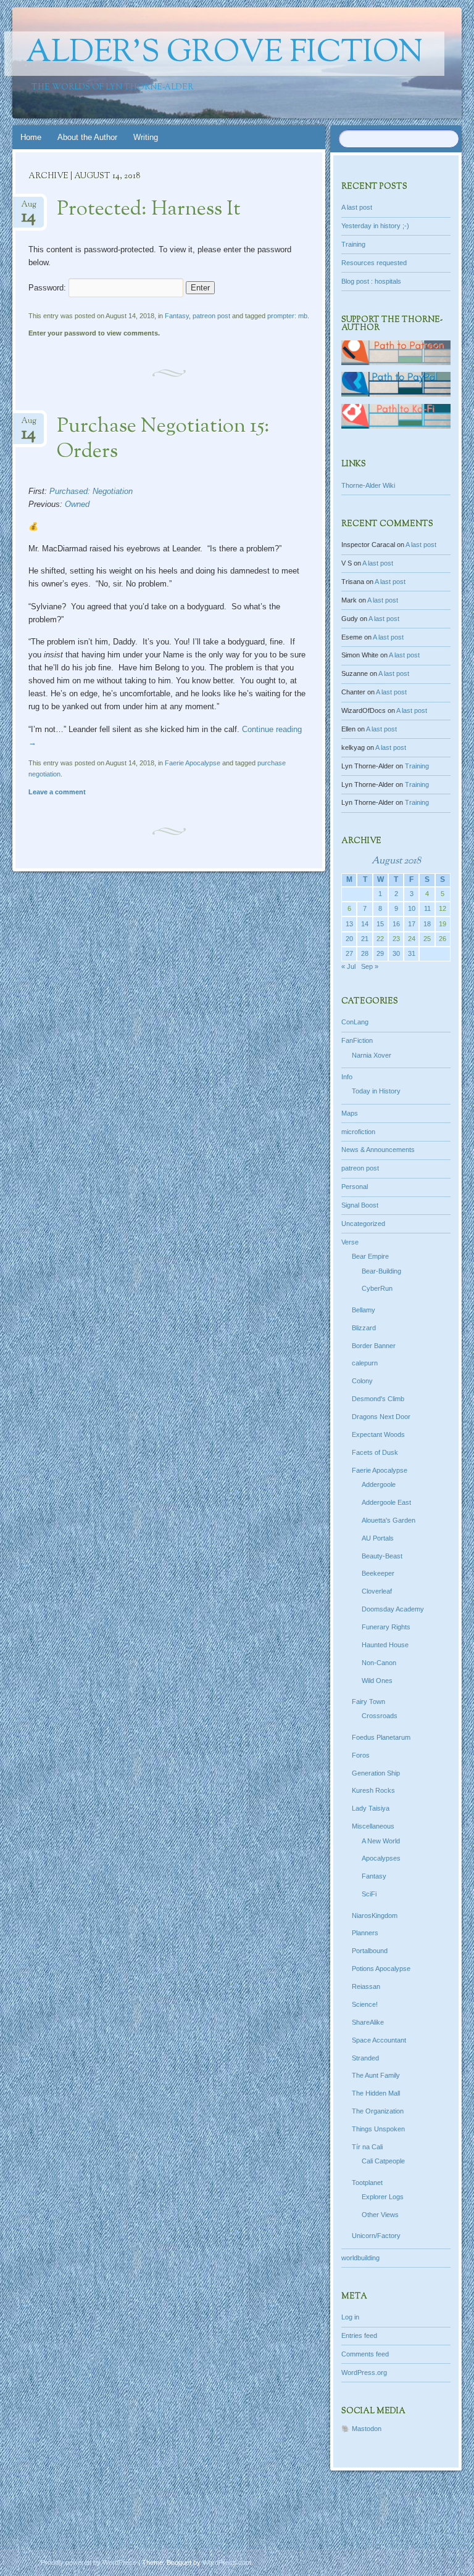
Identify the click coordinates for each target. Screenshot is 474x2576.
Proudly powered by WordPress (89, 2562)
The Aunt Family (376, 2075)
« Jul (348, 966)
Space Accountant (379, 2040)
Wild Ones (377, 1681)
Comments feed (365, 2354)
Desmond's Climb (378, 1399)
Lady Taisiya (371, 1808)
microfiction (358, 1132)
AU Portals (378, 1538)
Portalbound (370, 1951)
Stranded (365, 2058)
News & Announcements (378, 1150)
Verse (350, 1242)
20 (349, 939)
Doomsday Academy (393, 1609)
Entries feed (359, 2335)
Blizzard (364, 1328)
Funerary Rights (386, 1627)
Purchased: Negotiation (91, 491)
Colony (362, 1381)
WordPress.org (364, 2372)
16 (396, 924)
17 (412, 924)
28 (365, 953)
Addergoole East (386, 1502)
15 (380, 924)
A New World (381, 1841)
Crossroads (380, 1716)
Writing (146, 137)
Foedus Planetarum (381, 1737)
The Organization (378, 2111)
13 (349, 924)
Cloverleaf (377, 1591)
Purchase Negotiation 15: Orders (163, 439)
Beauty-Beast (382, 1556)
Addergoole (379, 1484)
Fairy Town (368, 1702)
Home (31, 137)
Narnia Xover (372, 1055)
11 (427, 908)
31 (412, 953)
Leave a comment (57, 792)
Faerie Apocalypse (193, 763)
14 (365, 924)
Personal (355, 1187)
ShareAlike (368, 2022)
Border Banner (374, 1346)
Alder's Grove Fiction (224, 54)
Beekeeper (378, 1573)
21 (365, 939)
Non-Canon (379, 1663)
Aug (29, 208)
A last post (357, 207)
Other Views (380, 2215)
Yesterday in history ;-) (375, 226)
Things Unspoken (378, 2129)
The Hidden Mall (376, 2093)
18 (427, 924)
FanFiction (357, 1040)
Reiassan (366, 1986)
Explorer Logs (383, 2197)
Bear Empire (370, 1256)
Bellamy (364, 1310)
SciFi (369, 1894)
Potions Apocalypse (381, 1969)
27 (349, 953)
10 (412, 908)
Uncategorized (363, 1224)
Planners (365, 1933)
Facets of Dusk (375, 1452)
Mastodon (367, 2429)
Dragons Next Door (381, 1417)
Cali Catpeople (383, 2161)
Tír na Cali (367, 2147)
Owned (77, 504)
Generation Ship (376, 1773)
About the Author (87, 137)
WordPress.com (227, 2562)
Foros (361, 1755)
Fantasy (177, 316)
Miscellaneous (373, 1826)
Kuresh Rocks (373, 1790)
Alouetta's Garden (389, 1520)
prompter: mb (287, 316)
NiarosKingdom (375, 1916)
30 (396, 953)
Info (347, 1077)
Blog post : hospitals (371, 281)
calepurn (365, 1363)
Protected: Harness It (149, 210)
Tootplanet (367, 2183)
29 (380, 953)
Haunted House (385, 1645)
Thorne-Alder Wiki (368, 485)
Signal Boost (360, 1205)
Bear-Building (381, 1271)
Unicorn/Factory (376, 2236)
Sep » (370, 966)
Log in (350, 2317)
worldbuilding (360, 2258)
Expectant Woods (378, 1434)
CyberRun (377, 1288)
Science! (365, 2004)
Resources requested (374, 263)
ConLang (355, 1022)
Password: (48, 288)
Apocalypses (381, 1858)
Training (353, 244)
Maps (350, 1113)
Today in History (376, 1091)
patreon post (211, 316)
